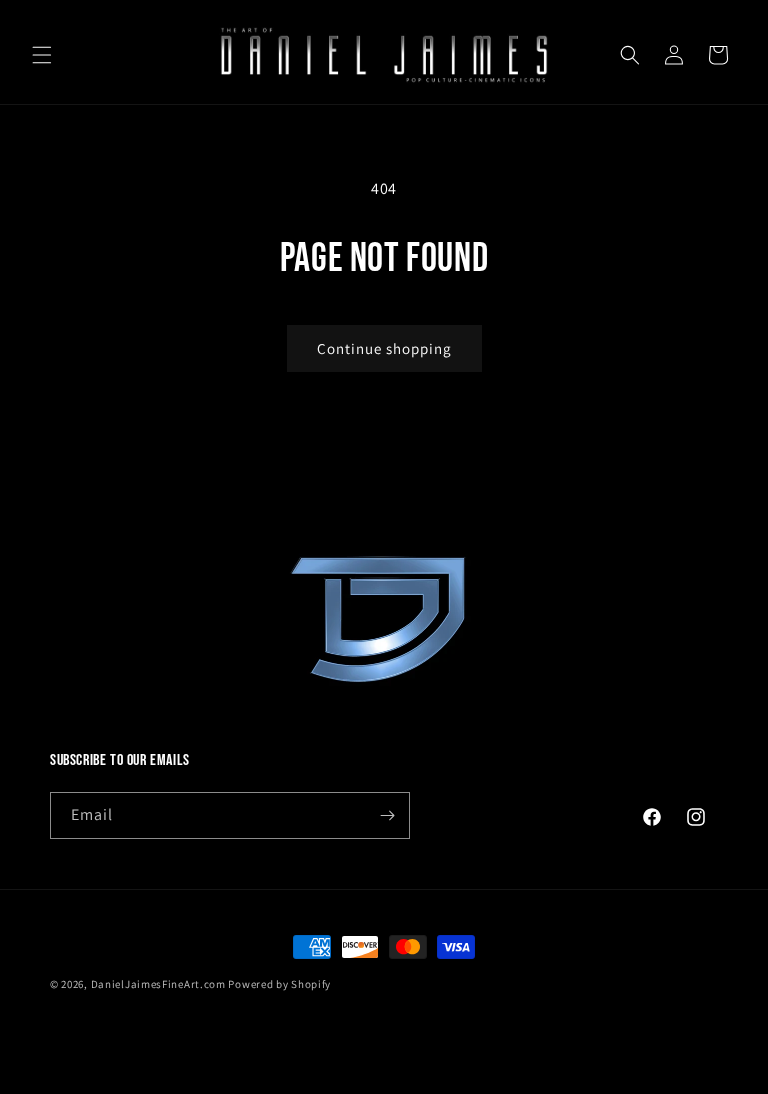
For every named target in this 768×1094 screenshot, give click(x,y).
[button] (42, 55)
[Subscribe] (387, 815)
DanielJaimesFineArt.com (158, 984)
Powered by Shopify (279, 984)
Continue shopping (384, 348)
